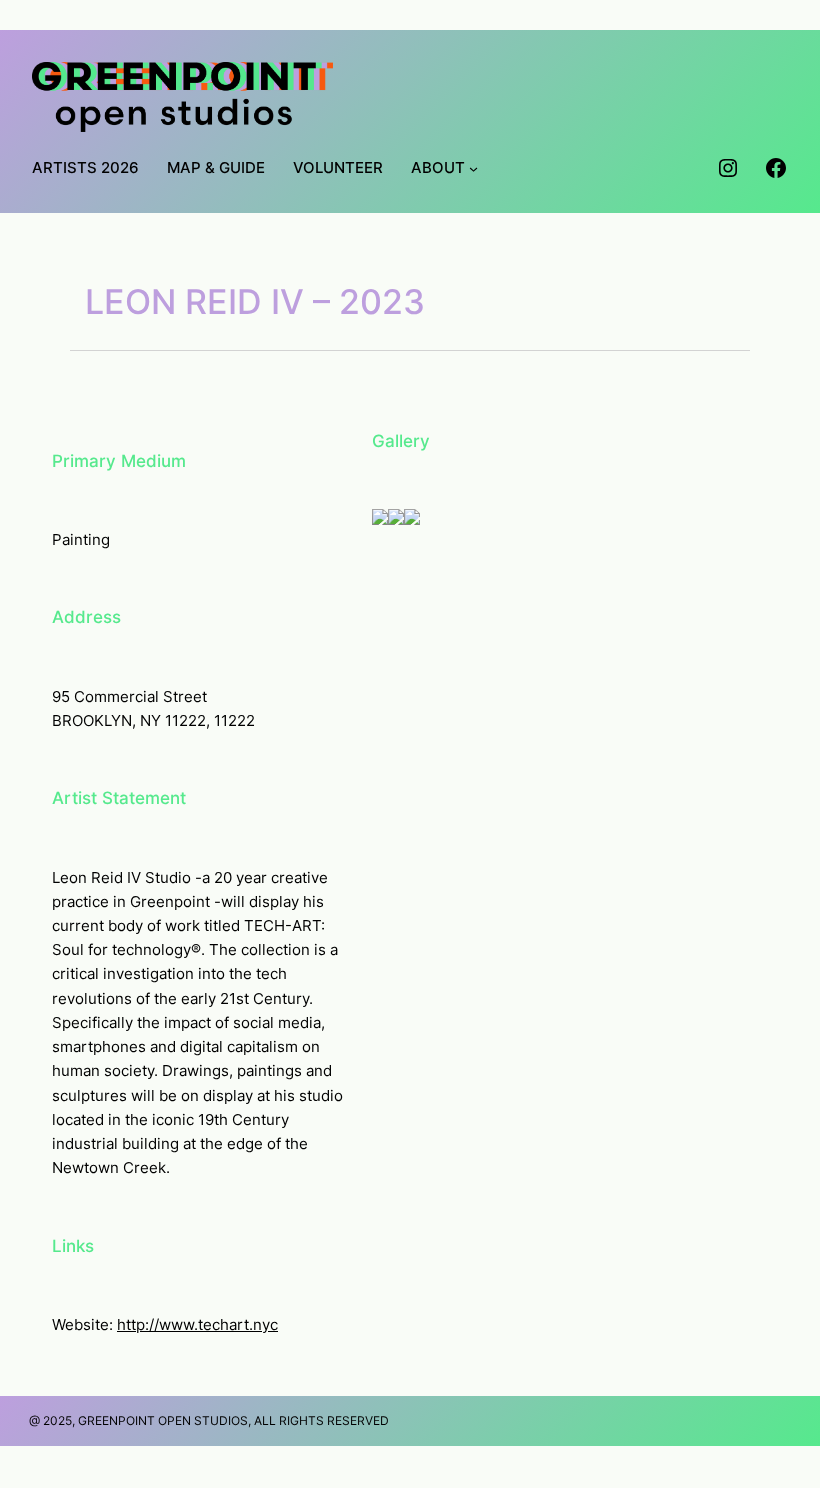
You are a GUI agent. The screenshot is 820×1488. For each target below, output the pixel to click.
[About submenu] (473, 168)
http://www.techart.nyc (197, 1324)
